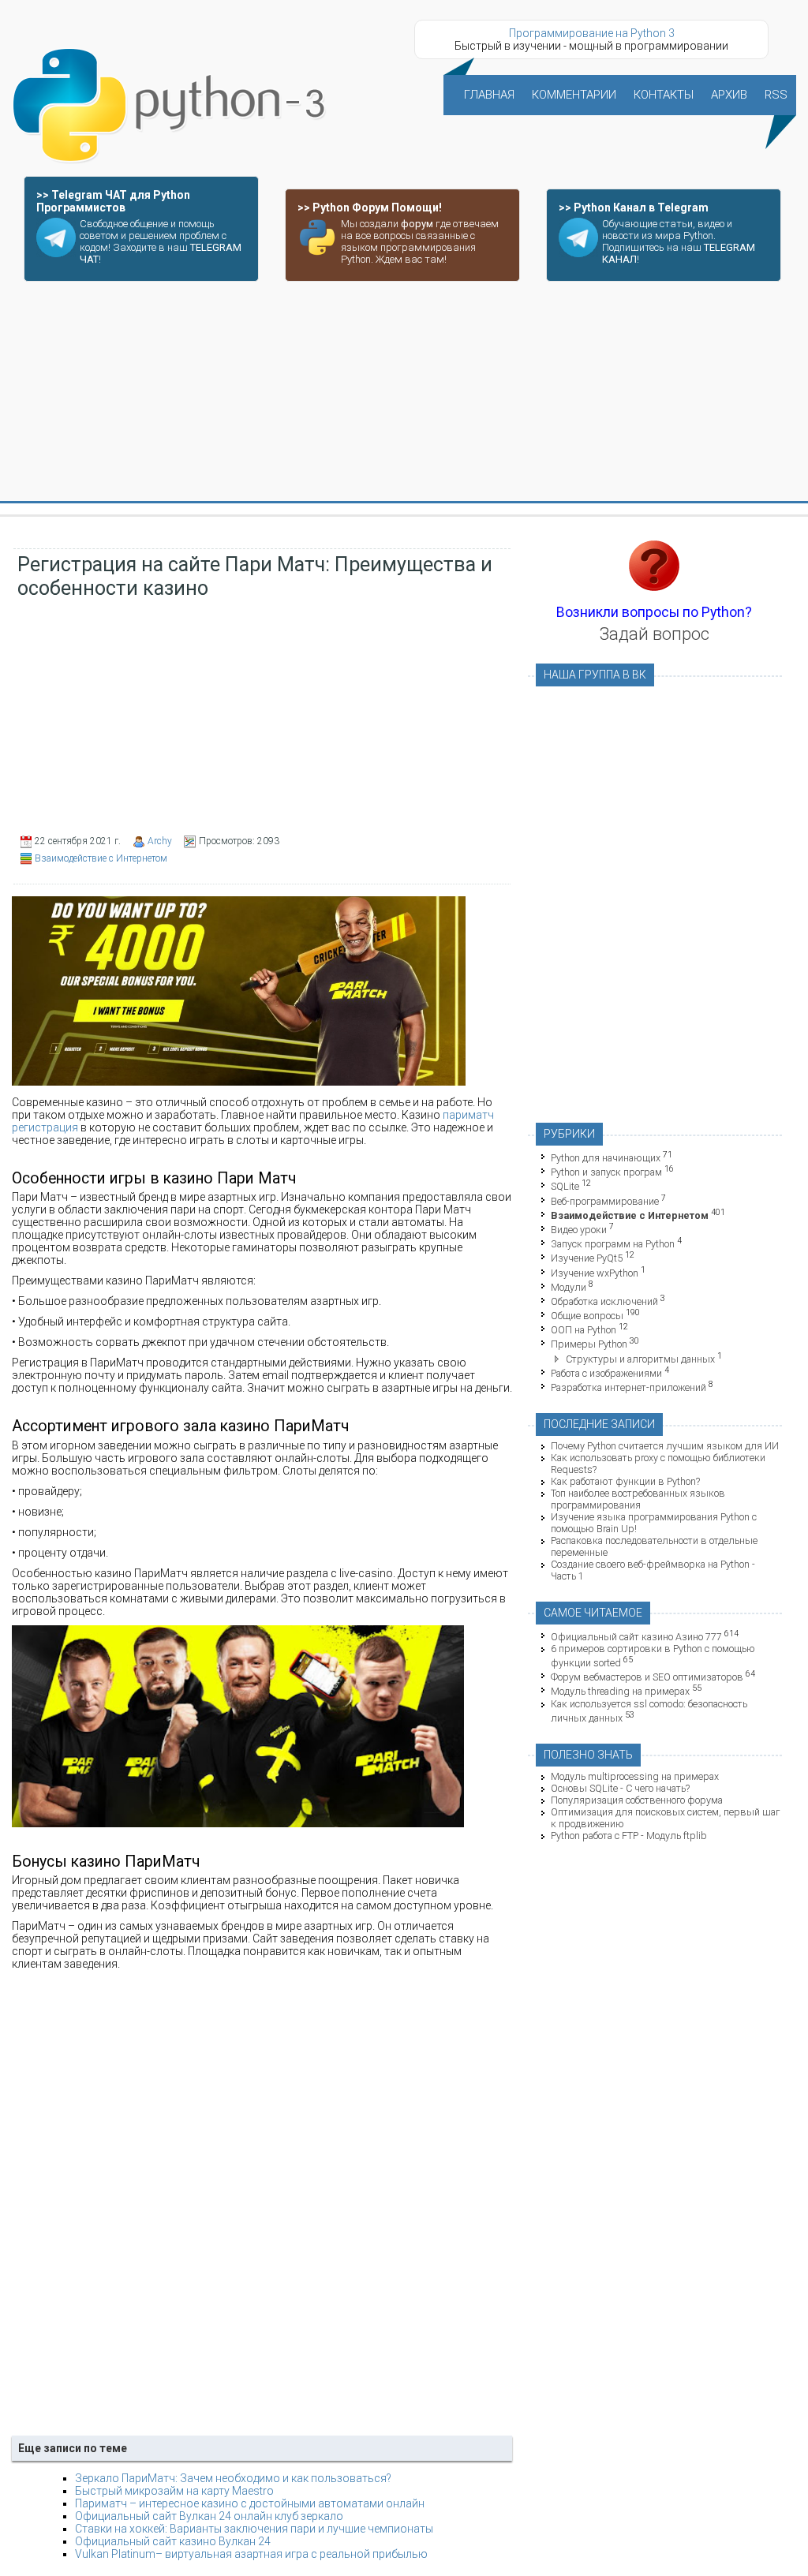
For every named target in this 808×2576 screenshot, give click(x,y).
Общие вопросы (587, 1316)
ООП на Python (584, 1330)
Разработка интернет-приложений (628, 1387)
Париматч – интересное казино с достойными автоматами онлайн (250, 2503)
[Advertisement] (404, 392)
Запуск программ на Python (613, 1244)
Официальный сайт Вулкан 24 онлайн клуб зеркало (209, 2516)
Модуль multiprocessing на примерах (635, 1776)
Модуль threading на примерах (620, 1692)
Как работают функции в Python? (625, 1481)
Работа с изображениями (606, 1373)
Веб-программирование (605, 1201)
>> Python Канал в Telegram (634, 208)
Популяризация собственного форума (637, 1800)
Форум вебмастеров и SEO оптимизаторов (647, 1677)
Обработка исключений (604, 1301)
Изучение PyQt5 (587, 1259)
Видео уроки (579, 1230)
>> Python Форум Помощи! (370, 208)
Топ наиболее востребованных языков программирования (638, 1499)
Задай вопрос (655, 634)
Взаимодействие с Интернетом (101, 858)
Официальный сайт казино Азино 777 (636, 1637)
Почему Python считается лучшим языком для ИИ (665, 1446)
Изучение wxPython (595, 1273)
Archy (160, 841)
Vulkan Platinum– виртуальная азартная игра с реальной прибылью (251, 2554)
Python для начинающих (606, 1158)
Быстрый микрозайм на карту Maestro (174, 2491)
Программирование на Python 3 (592, 33)
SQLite (565, 1187)
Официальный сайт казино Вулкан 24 (173, 2541)
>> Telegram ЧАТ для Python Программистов (113, 201)
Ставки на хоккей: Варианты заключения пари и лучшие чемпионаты (254, 2529)
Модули (569, 1287)
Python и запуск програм (606, 1172)
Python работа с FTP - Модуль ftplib (629, 1836)
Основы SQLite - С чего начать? (620, 1788)
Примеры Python (589, 1345)
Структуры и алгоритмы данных (640, 1359)
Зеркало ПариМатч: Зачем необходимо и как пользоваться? (233, 2478)
